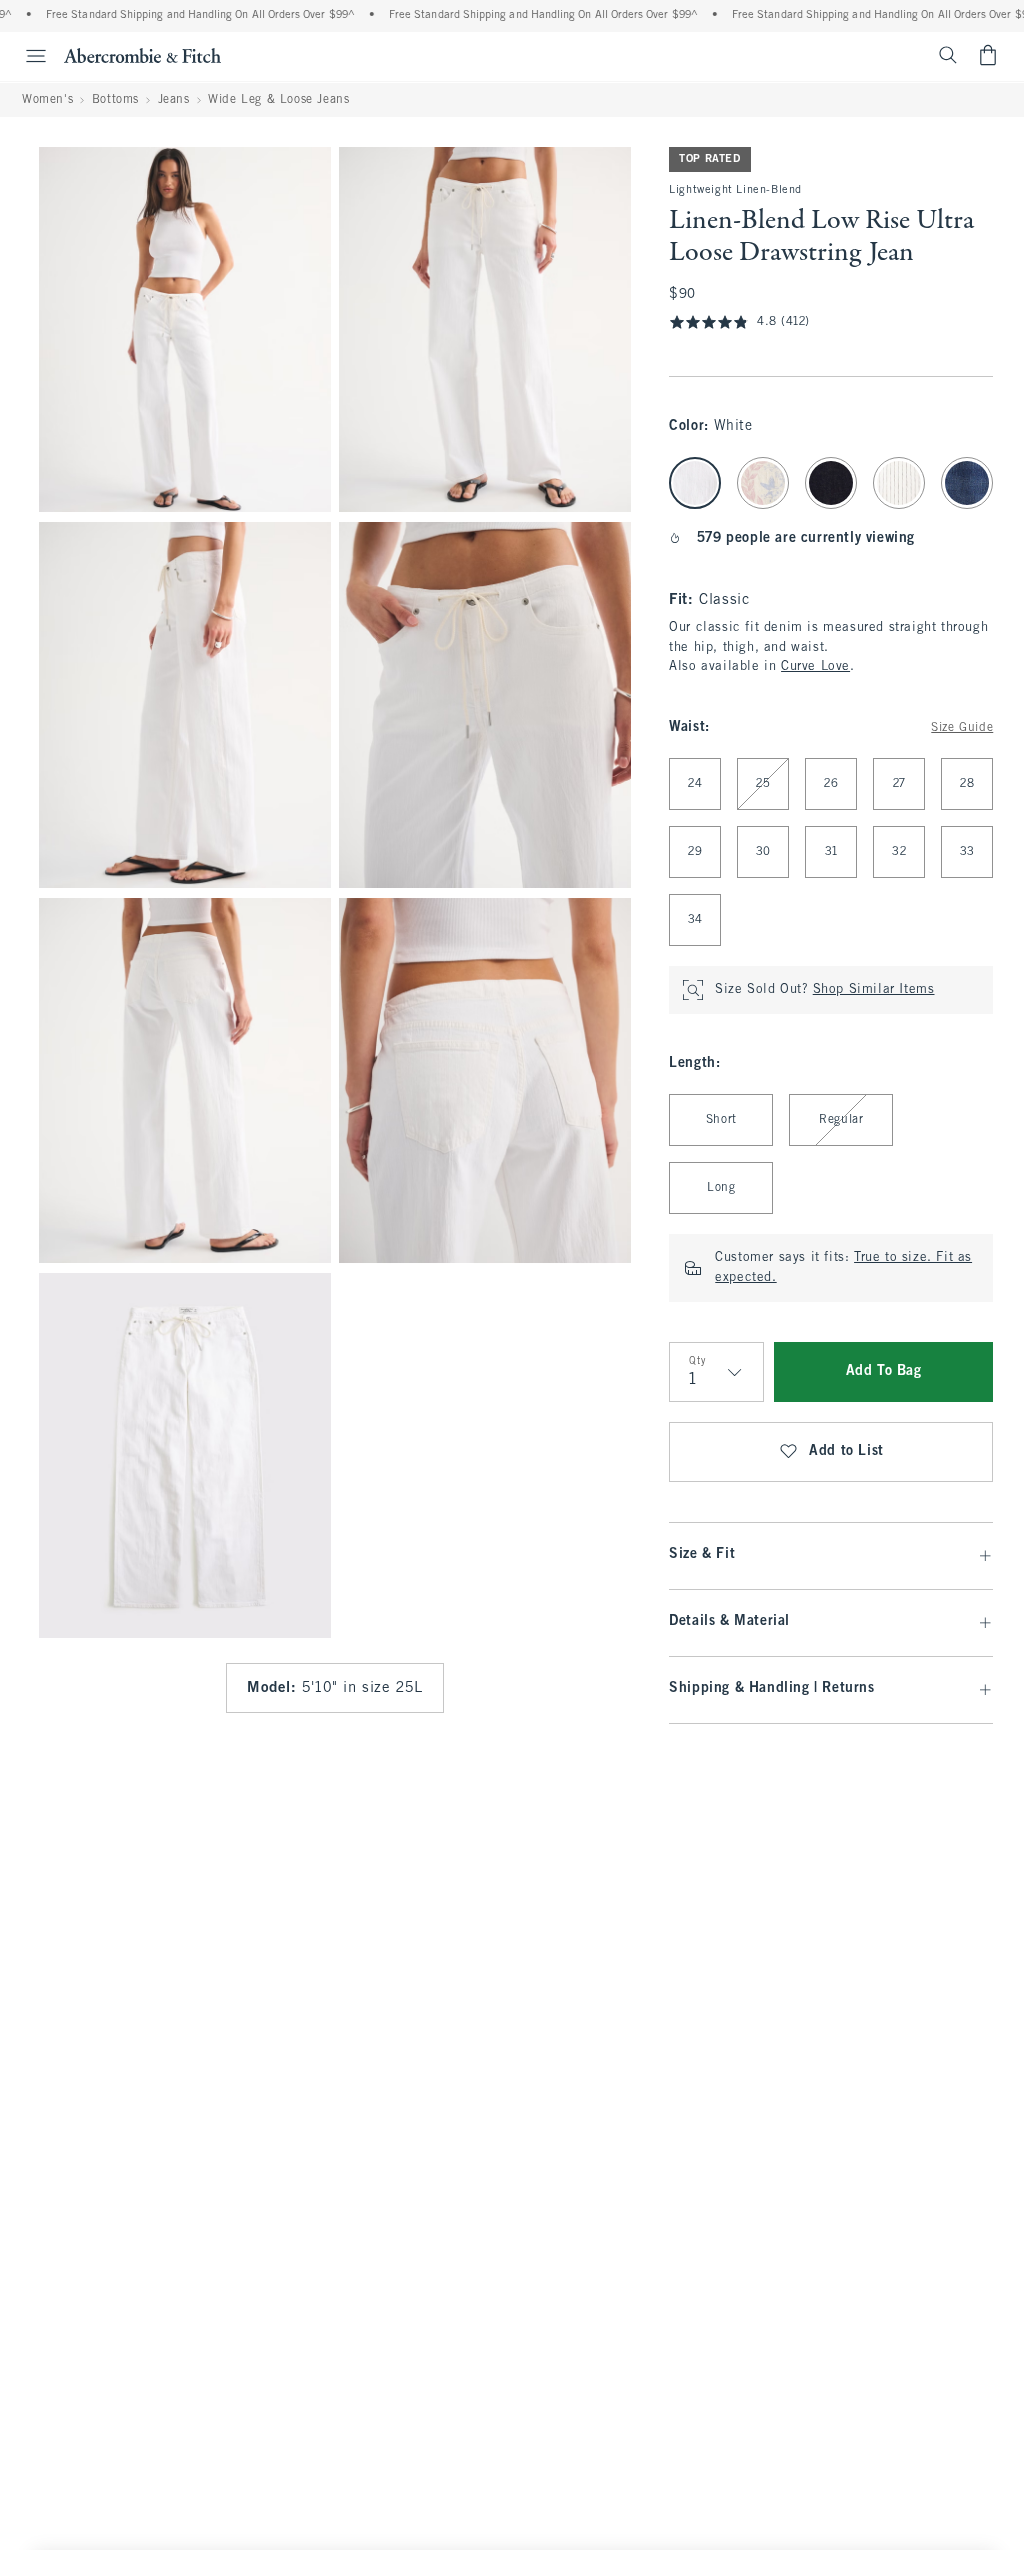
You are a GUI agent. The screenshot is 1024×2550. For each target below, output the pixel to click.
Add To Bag (884, 1371)
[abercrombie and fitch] (142, 55)
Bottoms (115, 100)
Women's (47, 100)
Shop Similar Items (874, 990)
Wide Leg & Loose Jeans (278, 100)
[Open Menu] (26, 56)
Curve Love (815, 667)
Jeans (174, 100)
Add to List (846, 1451)
